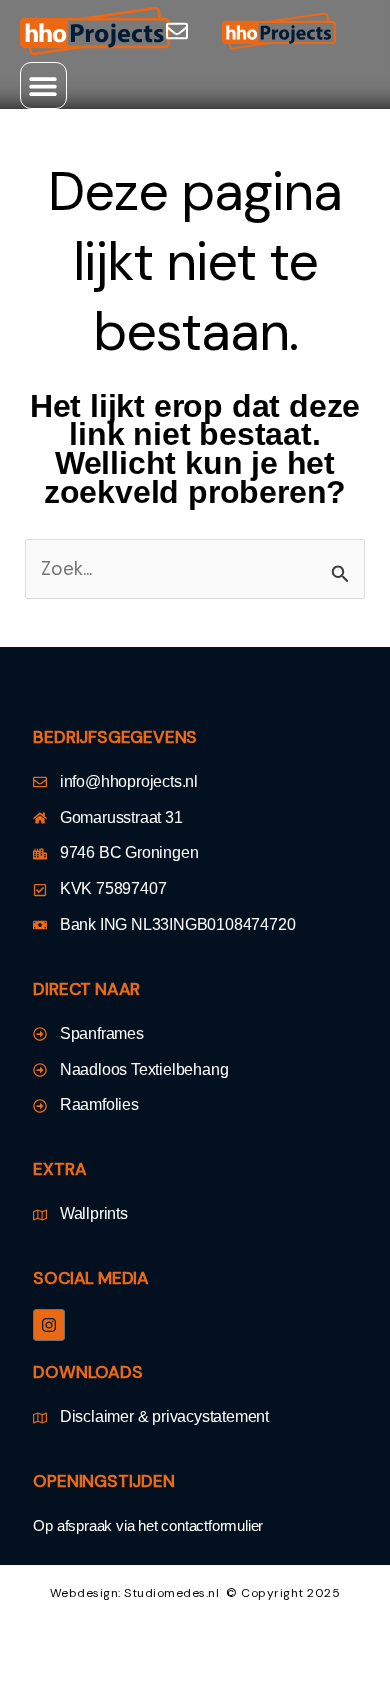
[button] (43, 85)
